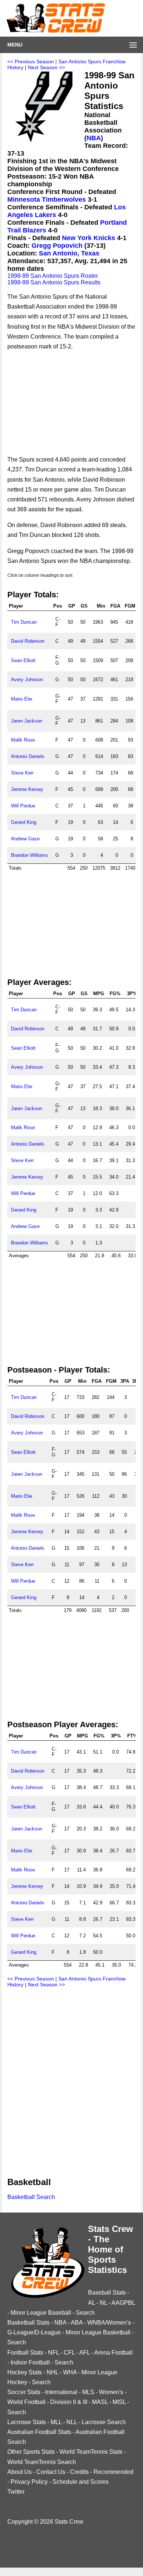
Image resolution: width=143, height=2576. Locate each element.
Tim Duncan (24, 622)
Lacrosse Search (104, 2422)
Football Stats (25, 2353)
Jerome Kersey (27, 789)
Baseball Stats (107, 2293)
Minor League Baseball (41, 2313)
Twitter (16, 2492)
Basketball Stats (28, 2323)
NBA (94, 138)
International (61, 2392)
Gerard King (24, 822)
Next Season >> (46, 67)
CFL (69, 2353)
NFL (54, 2353)
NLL (72, 2422)
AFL (85, 2353)
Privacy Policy (29, 2482)
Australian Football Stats (39, 2432)
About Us (19, 2472)
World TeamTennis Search (42, 2462)
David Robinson (28, 641)
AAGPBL (123, 2303)
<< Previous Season (31, 61)
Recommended (113, 2472)
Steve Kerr (22, 773)
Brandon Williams (30, 855)
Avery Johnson (27, 680)
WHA (70, 2372)
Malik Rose (23, 740)
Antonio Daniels (28, 756)
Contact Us (51, 2472)
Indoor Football (30, 2362)
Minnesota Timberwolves (47, 199)
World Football (26, 2402)
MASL (100, 2402)
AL (91, 2303)
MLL (56, 2422)
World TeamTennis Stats (91, 2452)
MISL (119, 2402)
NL (103, 2303)
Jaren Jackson (27, 721)
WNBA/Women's (109, 2323)
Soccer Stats (24, 2392)
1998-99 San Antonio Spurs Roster (53, 276)
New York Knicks (89, 238)
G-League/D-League (34, 2332)
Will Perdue (23, 806)
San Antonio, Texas (69, 253)
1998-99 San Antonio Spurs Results (54, 282)
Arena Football (113, 2353)
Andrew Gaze (25, 839)
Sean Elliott (23, 660)
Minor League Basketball (98, 2332)
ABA (77, 2323)
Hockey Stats (25, 2372)
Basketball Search (31, 2197)
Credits (79, 2472)
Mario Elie (22, 699)
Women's (111, 2392)
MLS (88, 2392)
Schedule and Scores (80, 2482)
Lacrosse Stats (27, 2422)
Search (85, 2313)
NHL (52, 2372)
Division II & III (69, 2402)
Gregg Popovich (57, 246)
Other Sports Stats (31, 2452)
